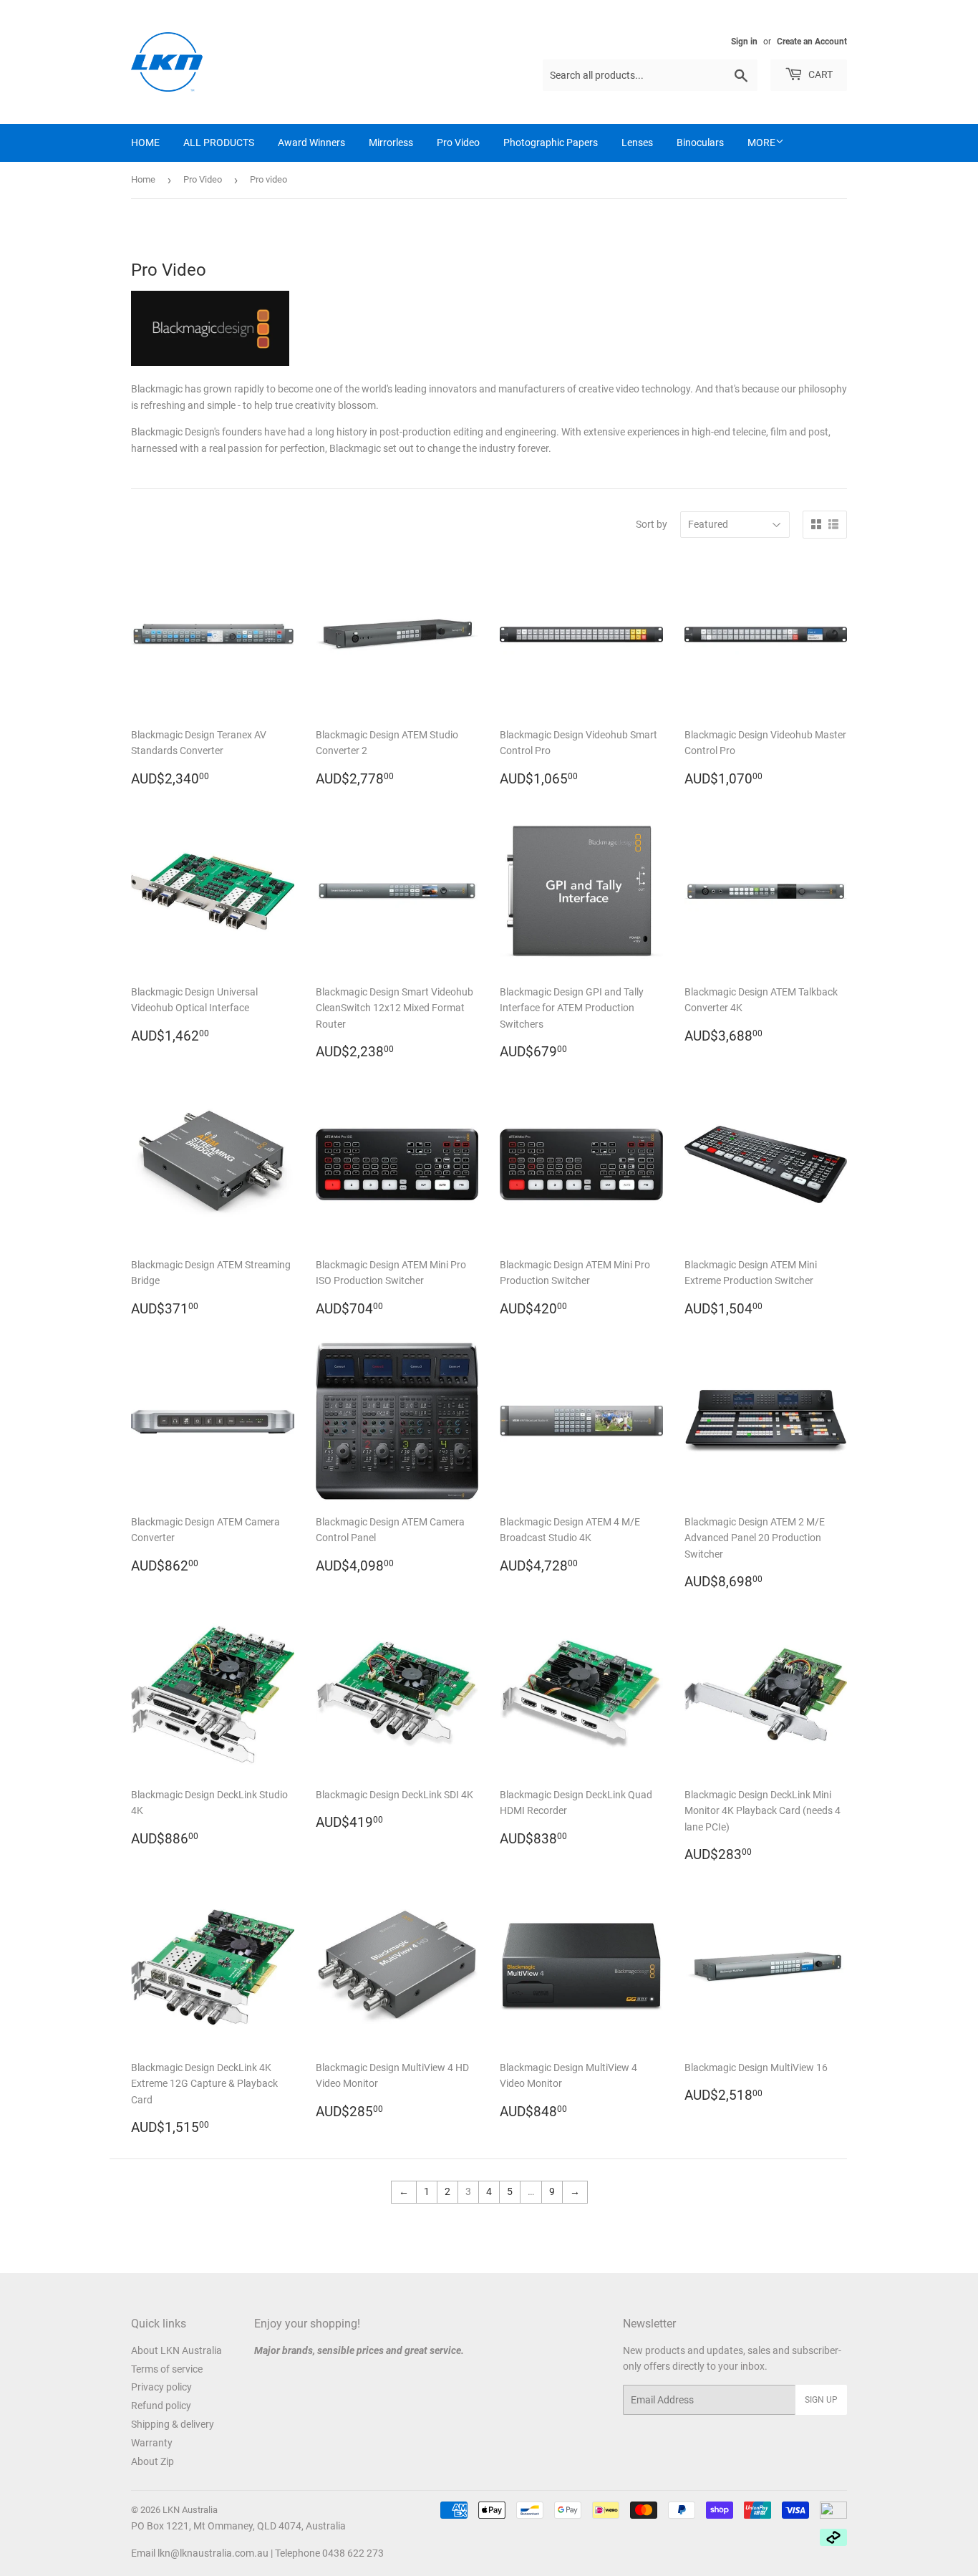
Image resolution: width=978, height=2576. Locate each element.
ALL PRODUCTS (219, 143)
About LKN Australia (176, 2350)
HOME (145, 143)
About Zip (152, 2461)
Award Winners (311, 143)
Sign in (744, 42)
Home (143, 179)
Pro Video (458, 143)
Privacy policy (161, 2387)
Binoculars (700, 143)
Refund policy (161, 2406)
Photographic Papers (551, 143)
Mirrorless (391, 143)
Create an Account (812, 42)
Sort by (652, 524)
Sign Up (821, 2400)
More (761, 143)
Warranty (152, 2443)
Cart (819, 74)
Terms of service (167, 2369)
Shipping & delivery (173, 2424)
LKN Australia (190, 2510)
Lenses (637, 143)
